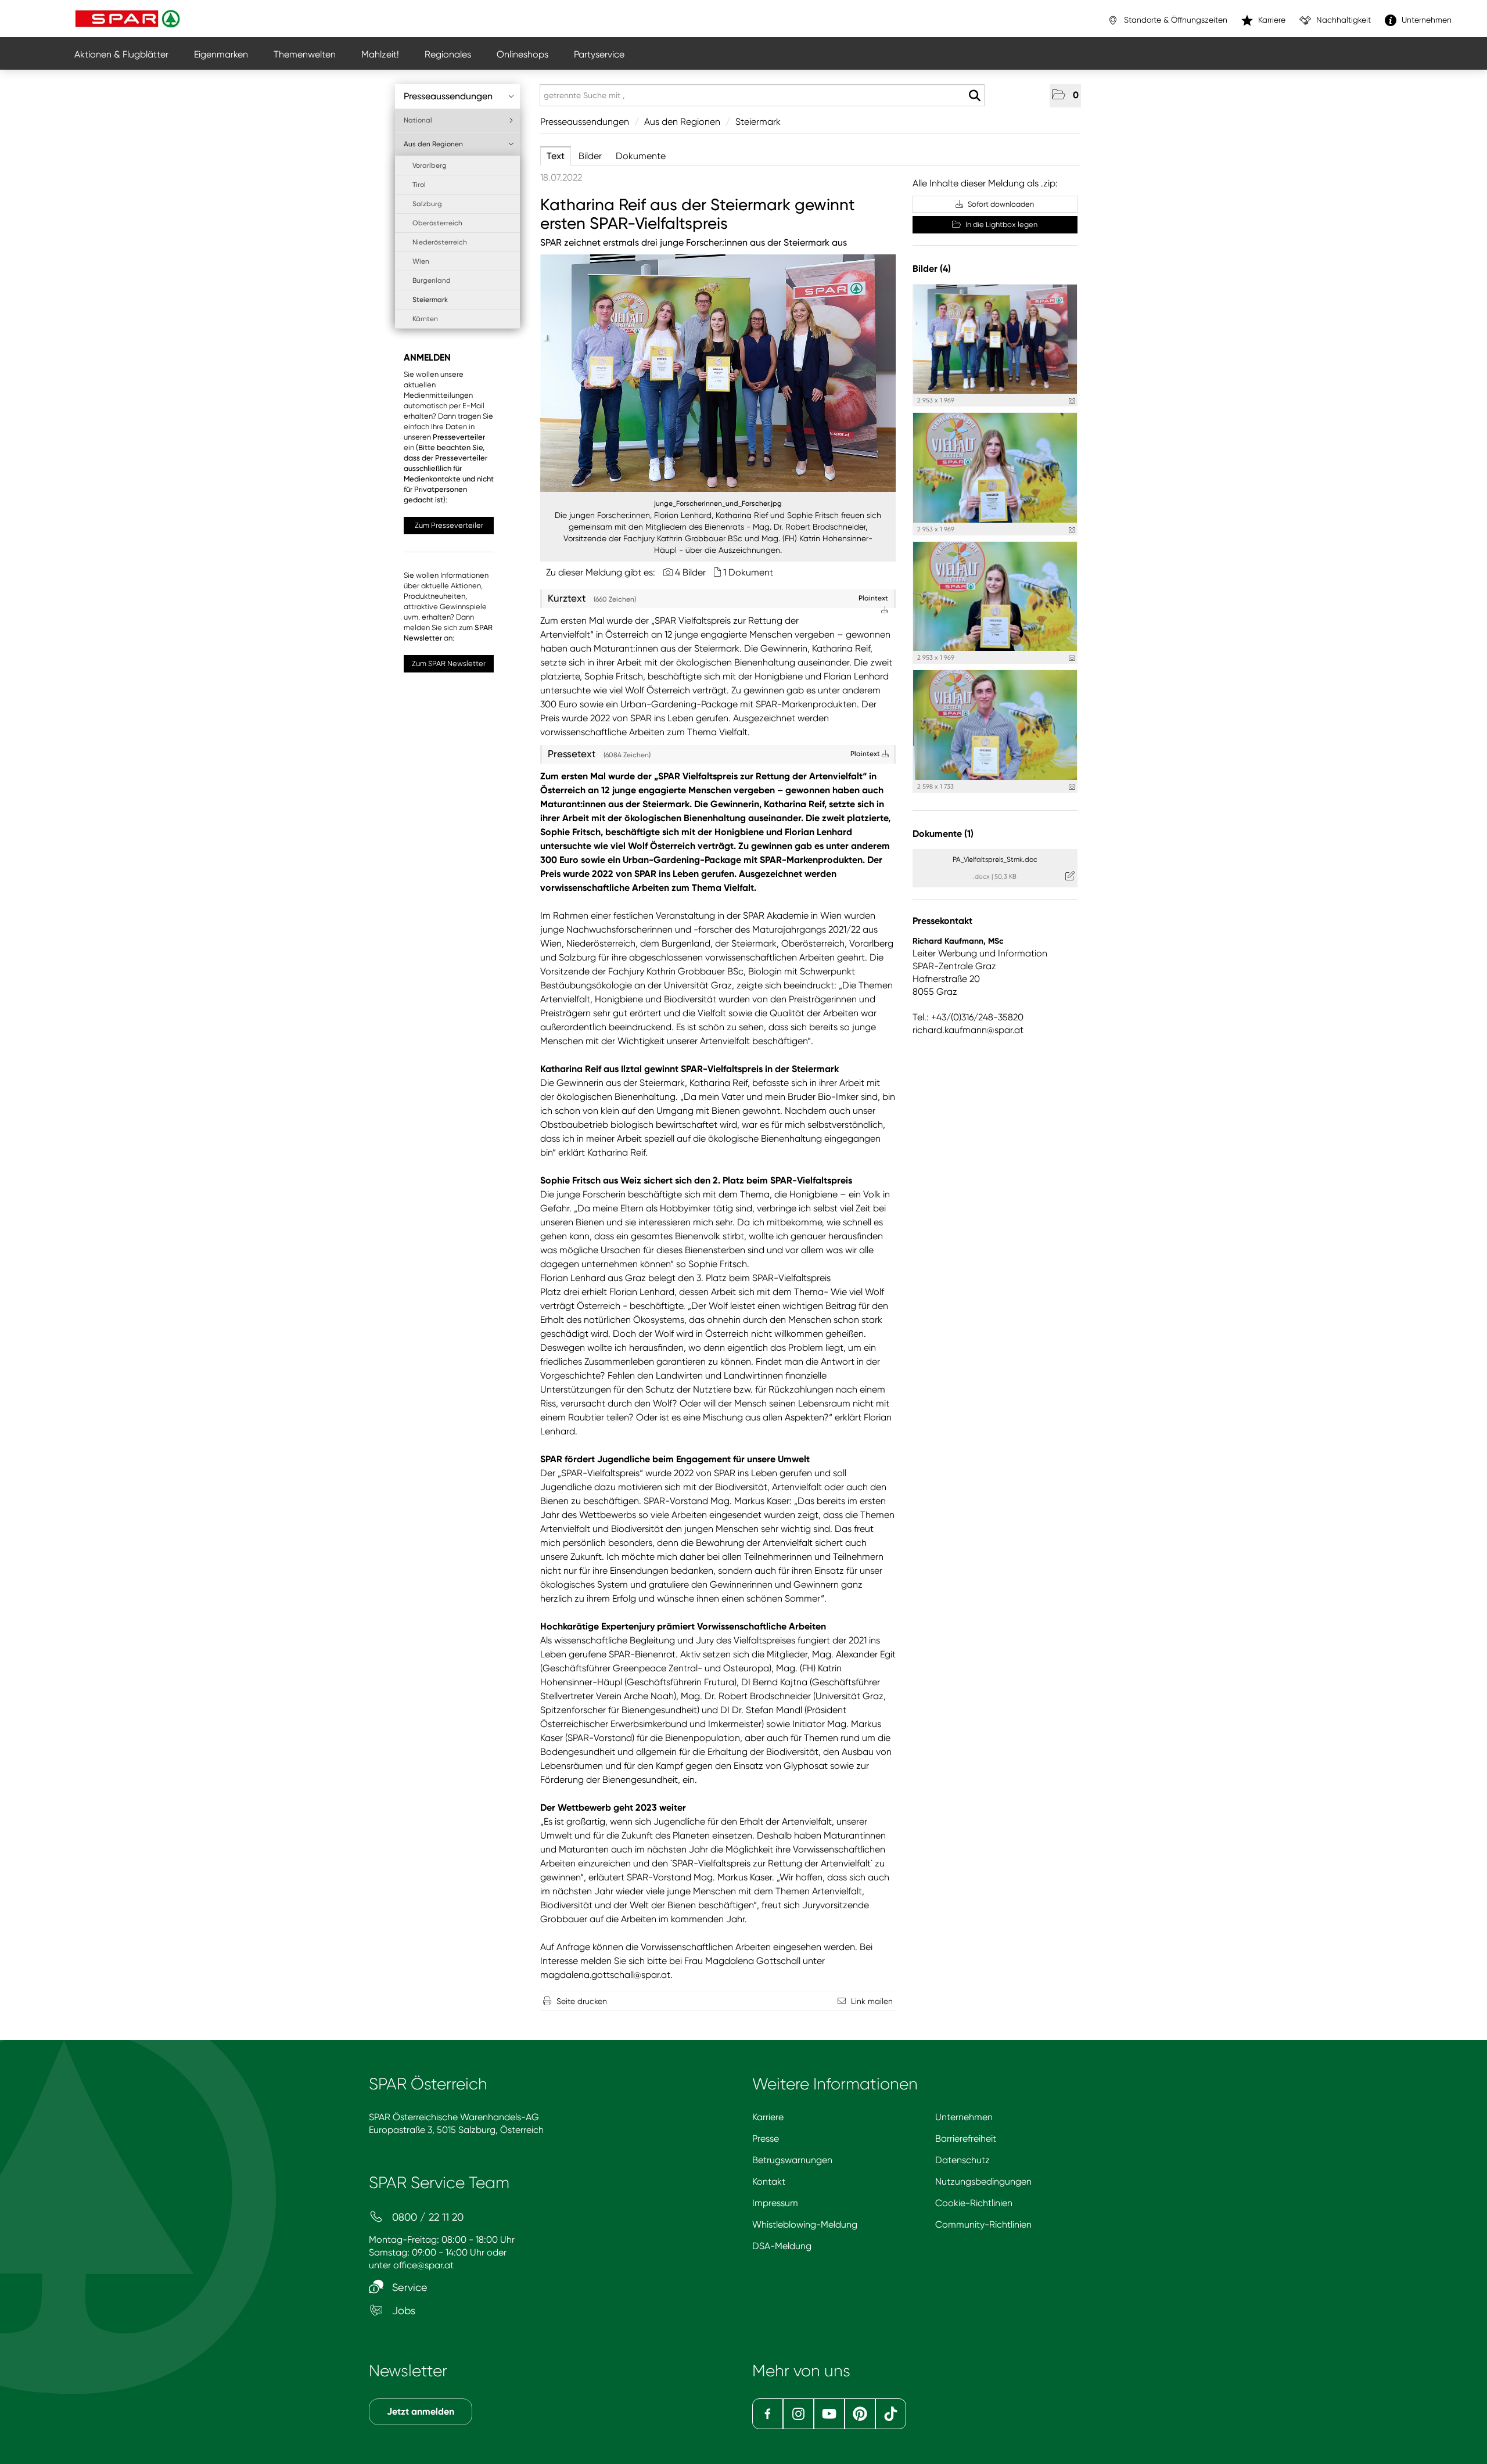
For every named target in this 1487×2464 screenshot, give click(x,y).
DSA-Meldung (782, 2246)
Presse (766, 2139)
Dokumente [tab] (641, 156)
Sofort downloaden (1000, 204)
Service (408, 2287)
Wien (421, 261)
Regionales (448, 54)
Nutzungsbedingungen (983, 2181)
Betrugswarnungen (792, 2160)
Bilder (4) (932, 269)
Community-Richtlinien (983, 2224)
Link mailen (872, 2001)
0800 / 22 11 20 (426, 2217)
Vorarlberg (430, 166)
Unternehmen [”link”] (1425, 20)
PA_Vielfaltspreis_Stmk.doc (995, 859)
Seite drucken (582, 2001)
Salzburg (427, 204)
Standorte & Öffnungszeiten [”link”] (1174, 20)
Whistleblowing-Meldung (805, 2224)
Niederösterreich (440, 242)
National (418, 120)
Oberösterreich (437, 223)
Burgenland (432, 280)
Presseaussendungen (448, 96)
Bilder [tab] (590, 156)
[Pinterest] (860, 2414)
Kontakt (769, 2181)
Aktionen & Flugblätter (121, 54)
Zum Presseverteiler (449, 525)
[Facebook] (768, 2414)
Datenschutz (962, 2160)
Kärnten (425, 319)
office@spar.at (423, 2265)
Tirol (419, 185)
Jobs (402, 2310)
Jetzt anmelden (421, 2411)
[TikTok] (891, 2414)
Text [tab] (556, 156)
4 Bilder (690, 572)
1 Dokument (748, 572)
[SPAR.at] (129, 19)
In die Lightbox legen (1001, 224)
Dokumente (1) (943, 834)
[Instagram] (798, 2414)
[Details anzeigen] (1072, 401)
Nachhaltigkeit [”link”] (1342, 20)
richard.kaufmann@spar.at (968, 1030)
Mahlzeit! (380, 54)
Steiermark (430, 300)
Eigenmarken (221, 54)
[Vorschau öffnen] (718, 373)
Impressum (775, 2203)
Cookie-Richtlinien (974, 2203)
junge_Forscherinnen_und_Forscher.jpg (718, 503)
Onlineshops (522, 54)
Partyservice (599, 54)
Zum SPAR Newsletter (449, 663)
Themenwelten (305, 54)
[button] (1065, 96)
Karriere (768, 2117)
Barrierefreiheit (966, 2139)
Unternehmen (964, 2117)
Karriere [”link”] (1271, 20)
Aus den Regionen (433, 144)
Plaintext (866, 754)
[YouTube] (829, 2414)
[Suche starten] (974, 96)
